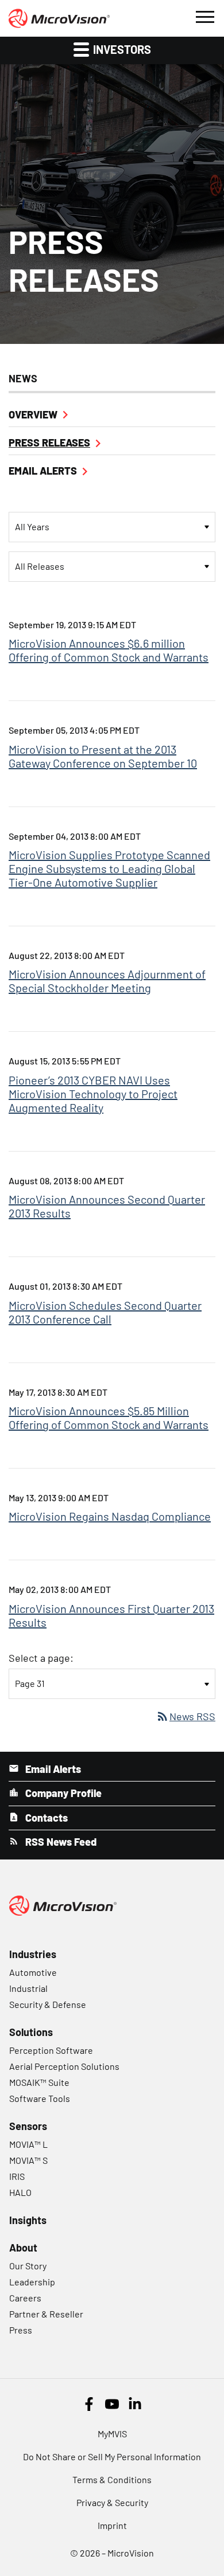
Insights (28, 2220)
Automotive (33, 1972)
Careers (25, 2298)
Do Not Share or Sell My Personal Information (112, 2456)
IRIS (17, 2176)
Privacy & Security (112, 2502)
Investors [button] (121, 49)
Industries (33, 1954)
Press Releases (49, 443)
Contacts (45, 1818)
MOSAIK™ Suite (39, 2082)
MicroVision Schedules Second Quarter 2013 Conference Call (105, 1312)
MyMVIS (112, 2434)
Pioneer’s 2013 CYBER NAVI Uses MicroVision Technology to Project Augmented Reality (93, 1094)
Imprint (112, 2525)
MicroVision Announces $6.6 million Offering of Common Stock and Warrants (109, 650)
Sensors (28, 2126)
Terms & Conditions (112, 2479)
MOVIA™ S (28, 2160)
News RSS (186, 1716)
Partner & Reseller (46, 2314)
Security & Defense (48, 2004)
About (23, 2248)
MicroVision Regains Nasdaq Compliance (110, 1516)
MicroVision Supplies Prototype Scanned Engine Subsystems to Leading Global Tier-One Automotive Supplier (109, 868)
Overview (33, 414)
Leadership (32, 2282)
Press (21, 2330)
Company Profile (62, 1793)
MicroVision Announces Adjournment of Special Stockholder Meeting (107, 981)
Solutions (31, 2032)
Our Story (28, 2266)
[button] (204, 15)
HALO (20, 2192)
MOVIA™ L (28, 2144)
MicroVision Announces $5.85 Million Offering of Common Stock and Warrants (109, 1418)
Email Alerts (43, 471)
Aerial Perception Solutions (64, 2066)
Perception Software (51, 2050)
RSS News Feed (60, 1842)
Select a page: (41, 1658)
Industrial (28, 1988)
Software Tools (40, 2098)
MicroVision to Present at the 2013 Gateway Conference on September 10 (103, 756)
